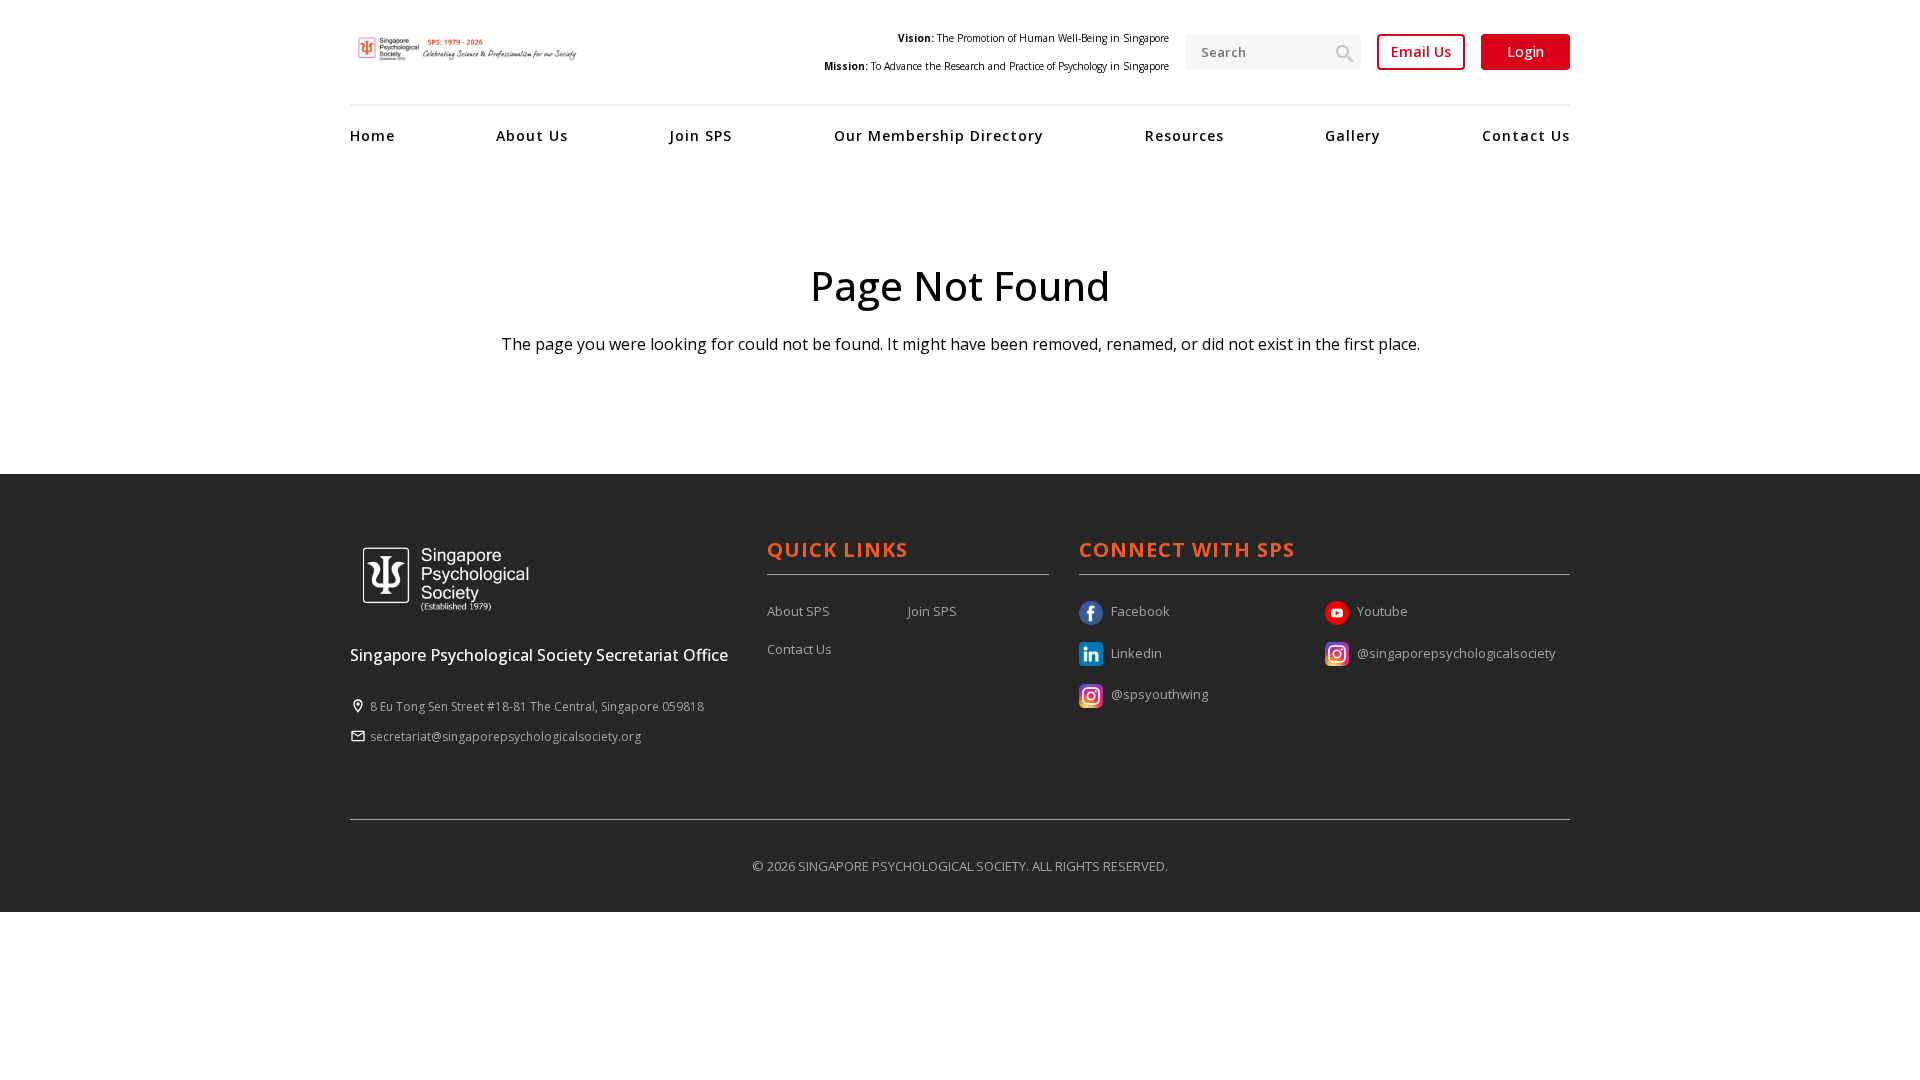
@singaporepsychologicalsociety (1456, 653)
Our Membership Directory (939, 135)
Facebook (1140, 611)
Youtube (1382, 611)
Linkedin (1136, 653)
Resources (1184, 135)
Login (1525, 51)
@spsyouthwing (1159, 694)
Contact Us (1526, 135)
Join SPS (700, 135)
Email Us (1421, 52)
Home (372, 135)
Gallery (1353, 135)
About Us (532, 135)
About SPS (798, 611)
